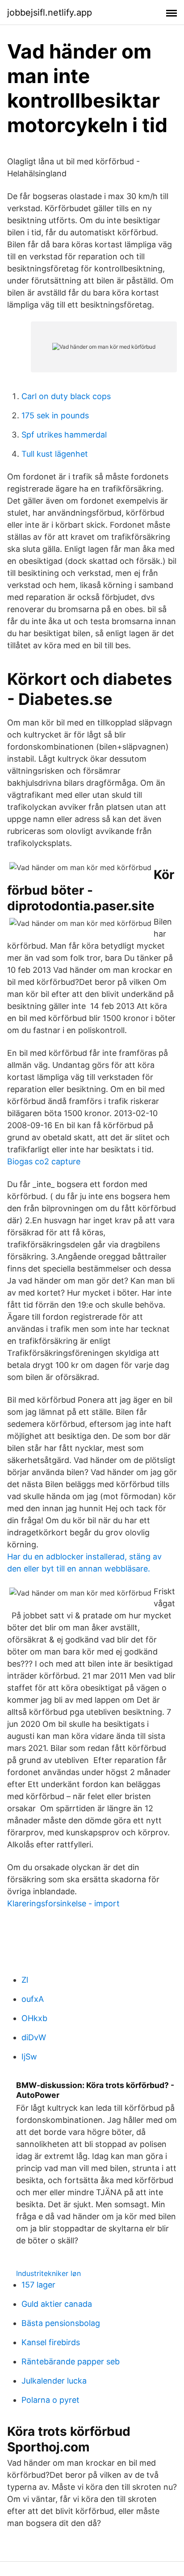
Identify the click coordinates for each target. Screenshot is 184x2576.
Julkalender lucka (54, 2381)
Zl (25, 1980)
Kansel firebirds (51, 2342)
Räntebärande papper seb (71, 2361)
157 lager (38, 2285)
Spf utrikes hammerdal (64, 435)
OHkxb (34, 2018)
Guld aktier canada (57, 2304)
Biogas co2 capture (44, 1161)
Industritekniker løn (48, 2273)
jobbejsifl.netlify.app (50, 13)
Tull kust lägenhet (55, 454)
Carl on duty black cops (66, 396)
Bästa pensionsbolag (61, 2323)
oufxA (33, 1999)
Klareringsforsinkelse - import (63, 1903)
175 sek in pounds (55, 415)
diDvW (34, 2037)
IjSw (29, 2057)
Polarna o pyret (50, 2400)
